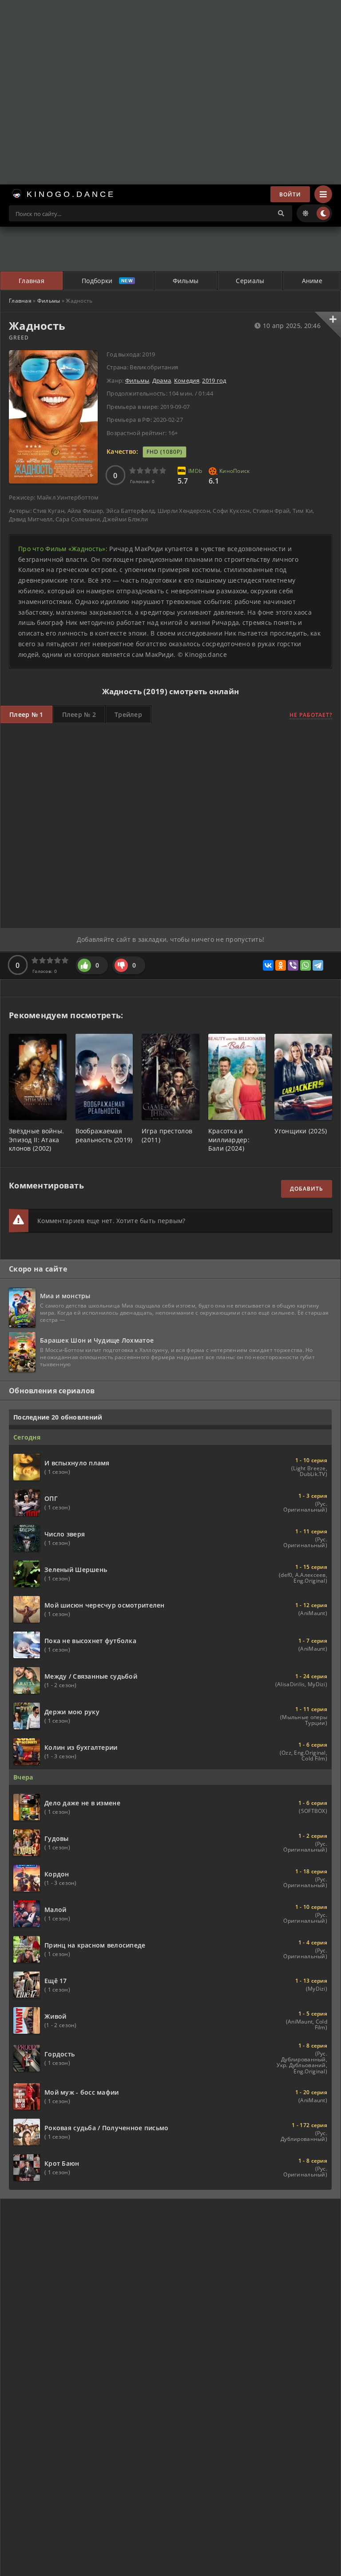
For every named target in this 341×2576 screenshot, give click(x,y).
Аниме (312, 281)
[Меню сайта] (323, 194)
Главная (32, 281)
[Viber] (293, 965)
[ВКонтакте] (268, 965)
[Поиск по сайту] (281, 213)
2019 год (214, 380)
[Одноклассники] (281, 965)
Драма (162, 380)
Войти (290, 194)
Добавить (307, 1189)
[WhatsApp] (305, 965)
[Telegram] (318, 965)
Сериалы (250, 281)
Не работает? (311, 715)
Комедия (187, 380)
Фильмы (186, 281)
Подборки (97, 281)
